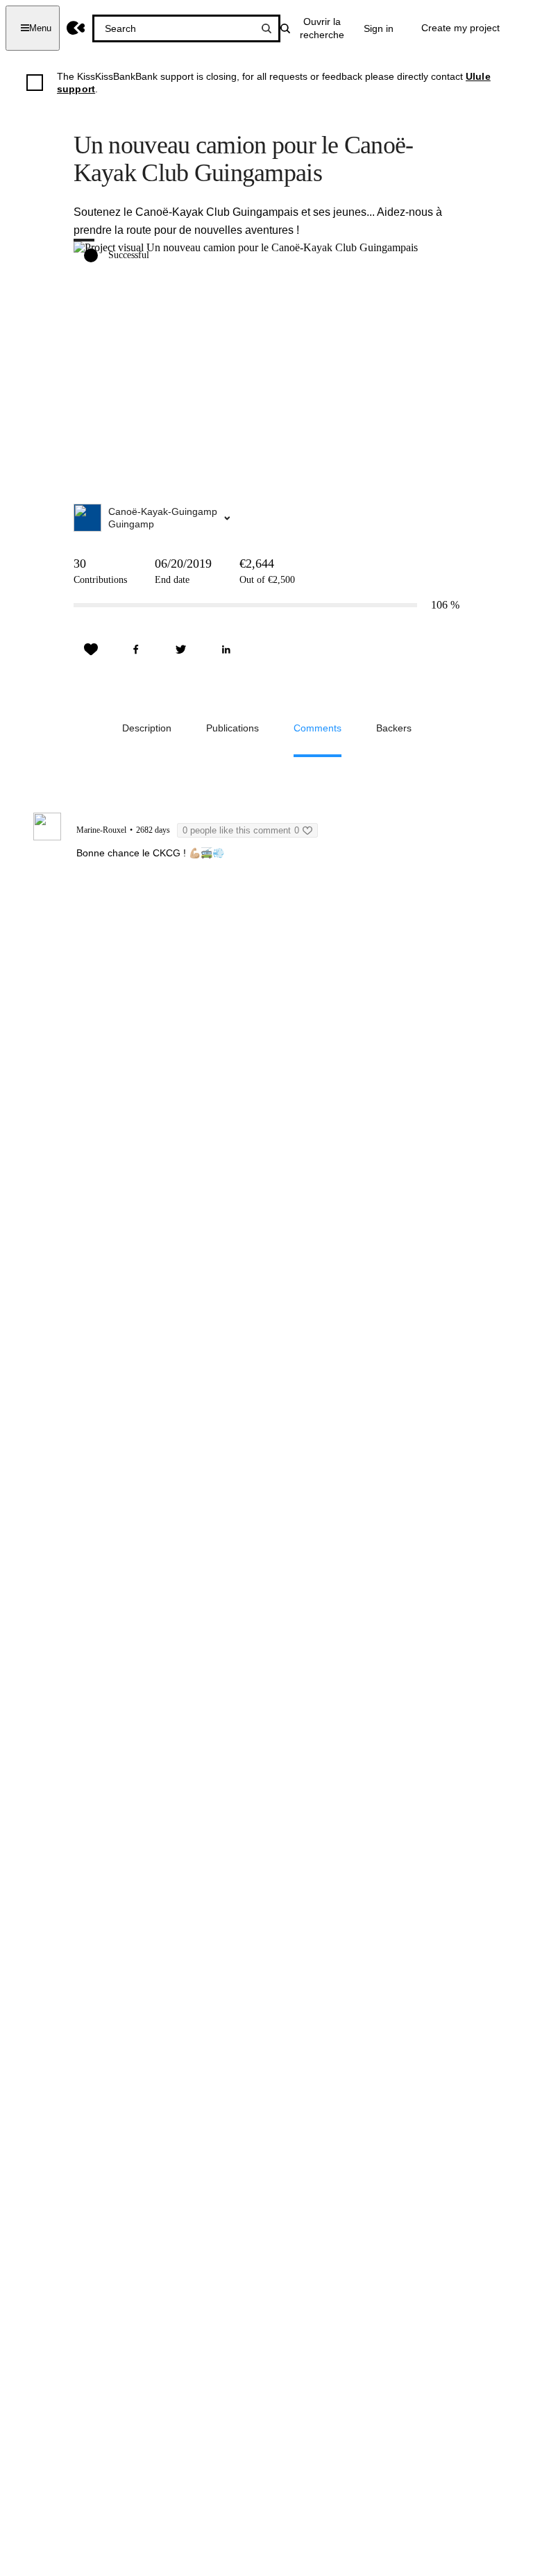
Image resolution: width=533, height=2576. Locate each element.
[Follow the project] (91, 650)
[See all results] (266, 28)
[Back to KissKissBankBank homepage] (76, 28)
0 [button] (241, 830)
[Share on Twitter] (181, 650)
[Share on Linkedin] (226, 650)
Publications (232, 728)
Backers (394, 728)
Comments (318, 728)
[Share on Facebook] (136, 650)
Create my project (460, 28)
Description (147, 728)
